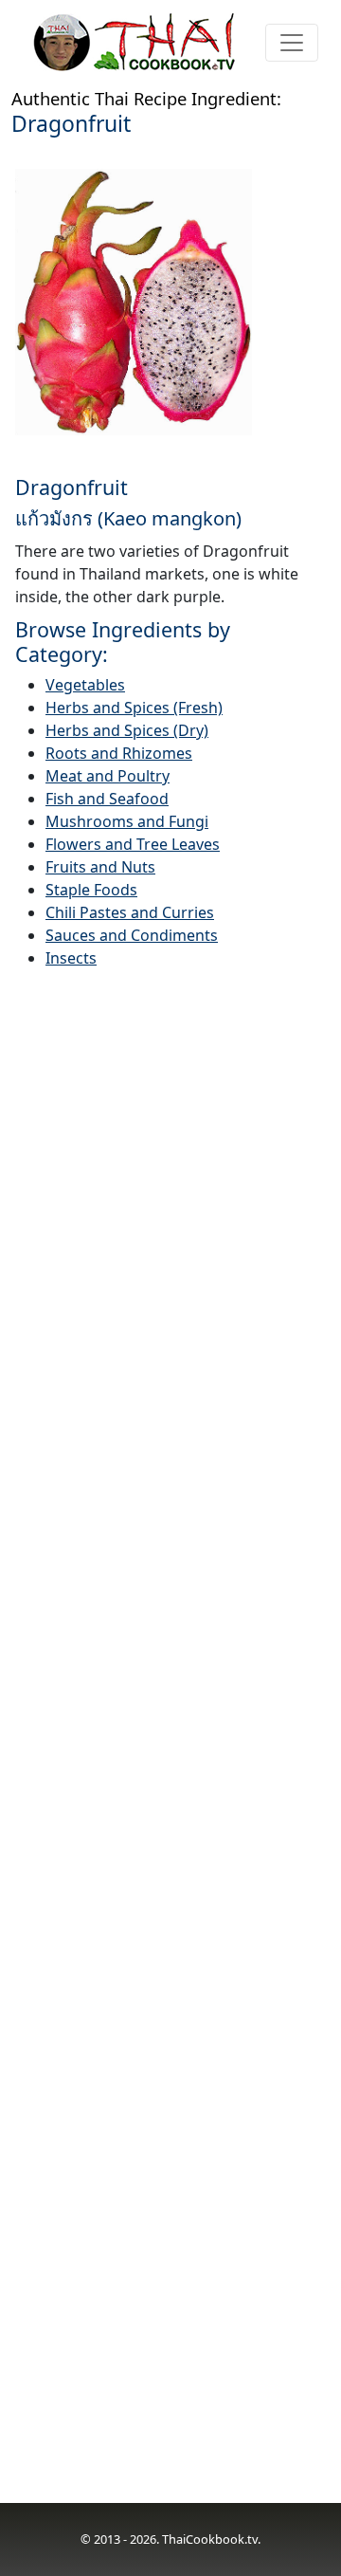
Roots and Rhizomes (119, 753)
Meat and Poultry (108, 776)
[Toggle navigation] (292, 43)
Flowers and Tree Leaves (133, 844)
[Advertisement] (170, 1748)
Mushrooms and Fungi (127, 821)
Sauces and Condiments (132, 935)
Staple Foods (91, 890)
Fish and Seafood (107, 799)
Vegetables (85, 685)
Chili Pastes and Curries (130, 912)
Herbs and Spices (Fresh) (134, 708)
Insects (71, 958)
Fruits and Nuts (100, 867)
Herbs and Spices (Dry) (127, 730)
